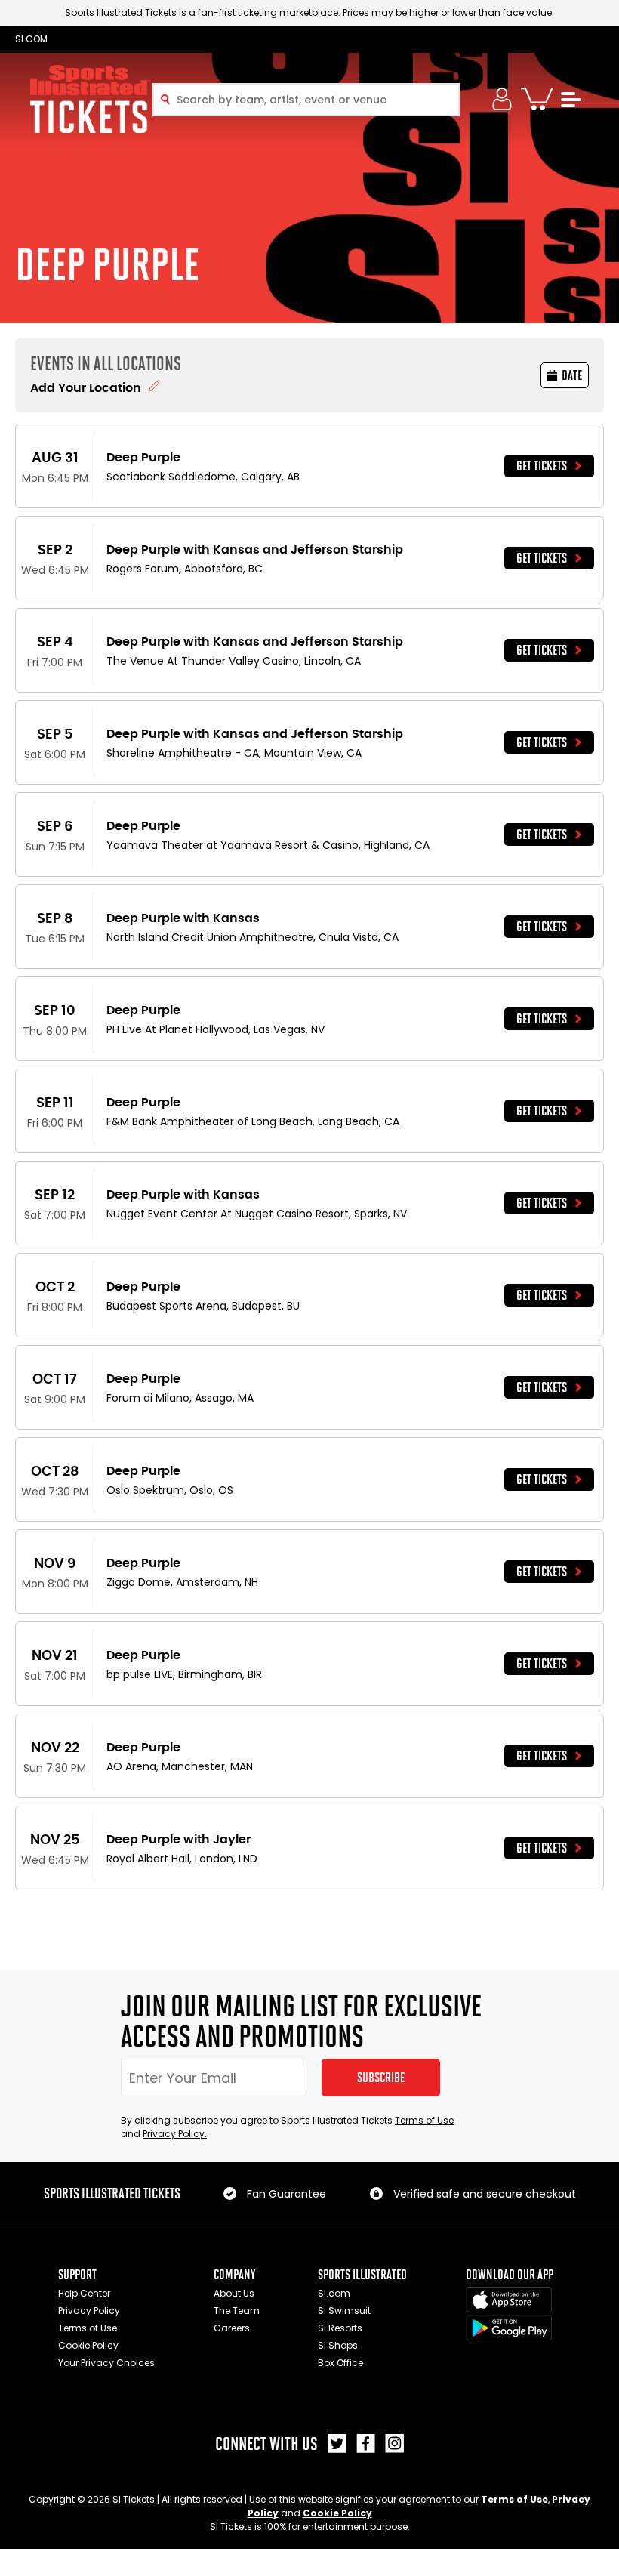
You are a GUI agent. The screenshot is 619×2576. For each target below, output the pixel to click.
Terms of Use (424, 2120)
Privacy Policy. (175, 2134)
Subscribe (381, 2078)
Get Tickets (542, 466)
